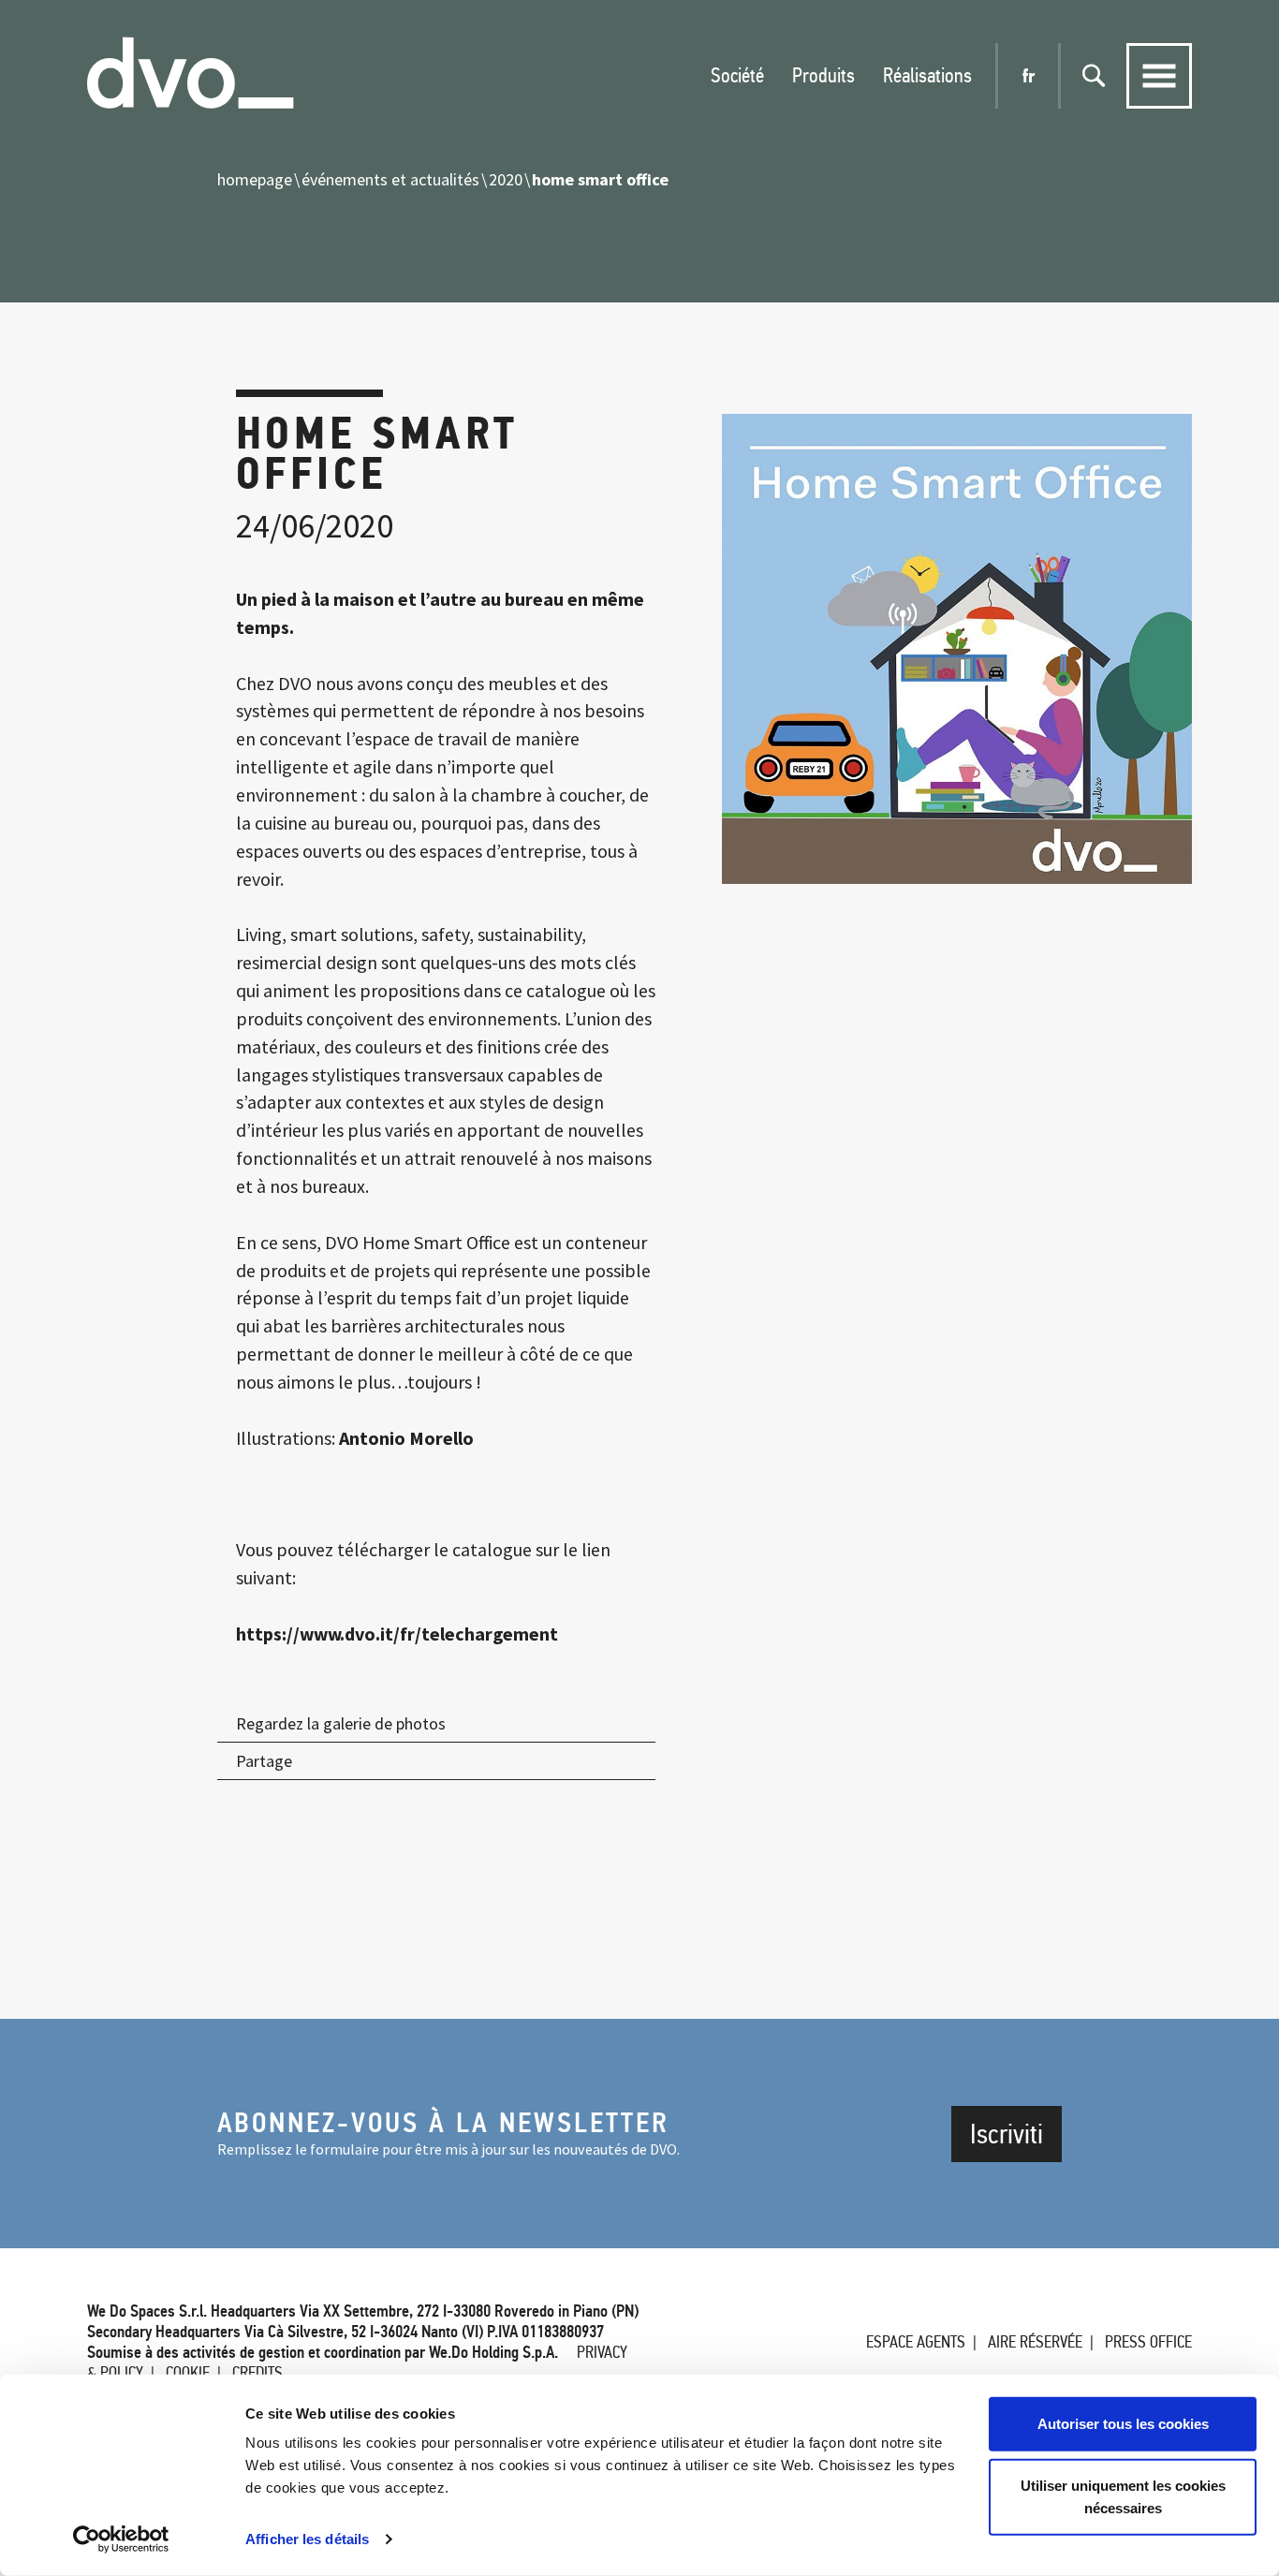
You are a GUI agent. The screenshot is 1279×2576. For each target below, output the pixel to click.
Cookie (188, 2373)
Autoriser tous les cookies (1123, 2424)
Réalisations (927, 75)
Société (737, 75)
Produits (823, 75)
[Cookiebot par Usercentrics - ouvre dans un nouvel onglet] (121, 2539)
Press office (1148, 2342)
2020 (506, 179)
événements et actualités (390, 179)
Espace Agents (916, 2342)
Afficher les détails (307, 2539)
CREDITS (257, 2373)
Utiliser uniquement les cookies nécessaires (1123, 2496)
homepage (255, 179)
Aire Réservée (1035, 2342)
